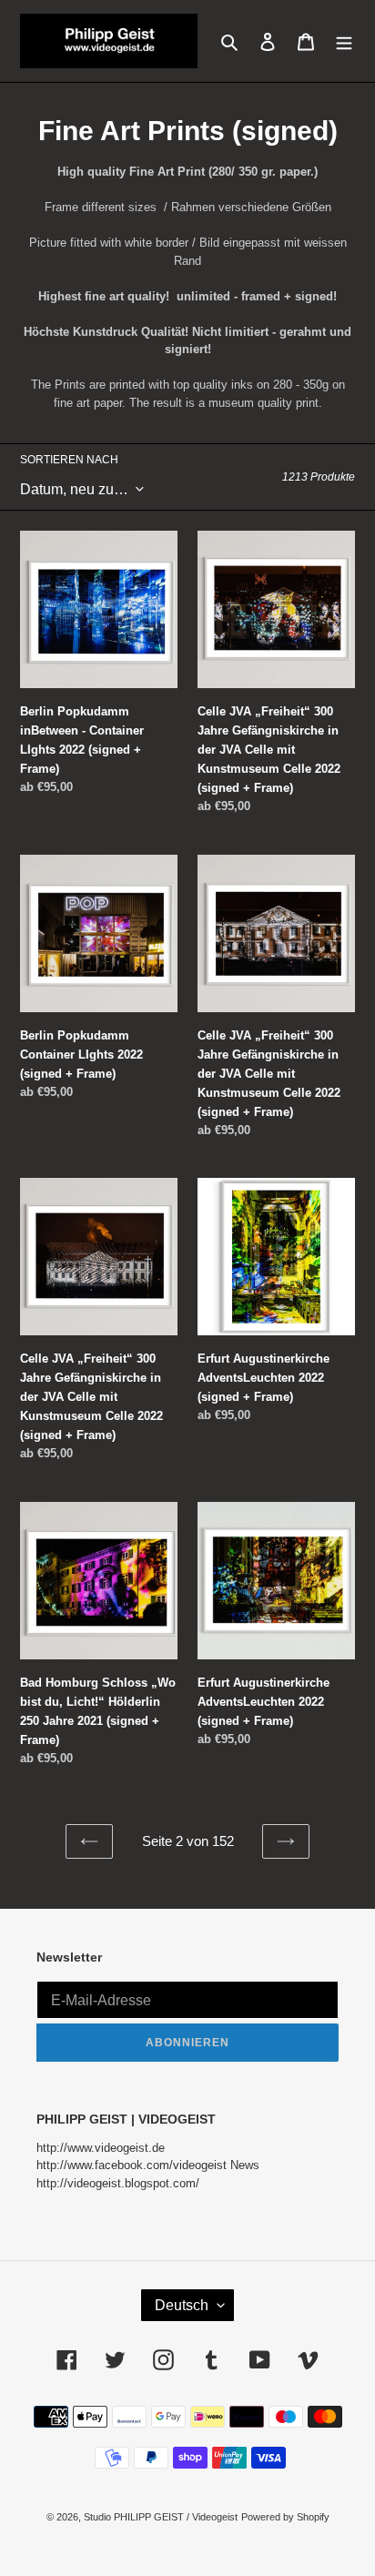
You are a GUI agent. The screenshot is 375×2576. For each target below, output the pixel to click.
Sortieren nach (69, 460)
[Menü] (344, 41)
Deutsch (182, 2305)
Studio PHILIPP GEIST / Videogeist (161, 2517)
